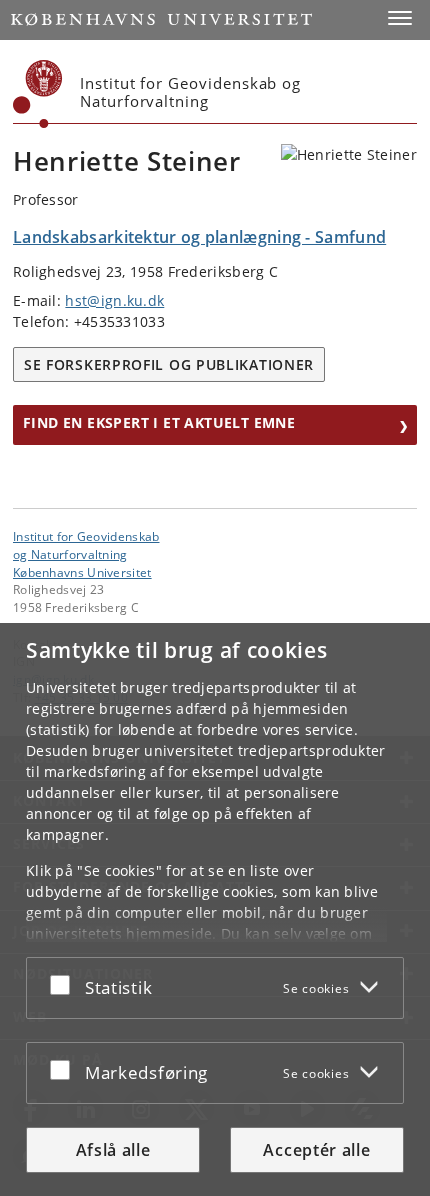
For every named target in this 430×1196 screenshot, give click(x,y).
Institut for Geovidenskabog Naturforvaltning (86, 545)
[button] (400, 18)
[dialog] (215, 909)
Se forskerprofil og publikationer (169, 364)
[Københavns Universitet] (38, 94)
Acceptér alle (316, 1150)
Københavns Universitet (82, 572)
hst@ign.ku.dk (114, 300)
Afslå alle (113, 1150)
